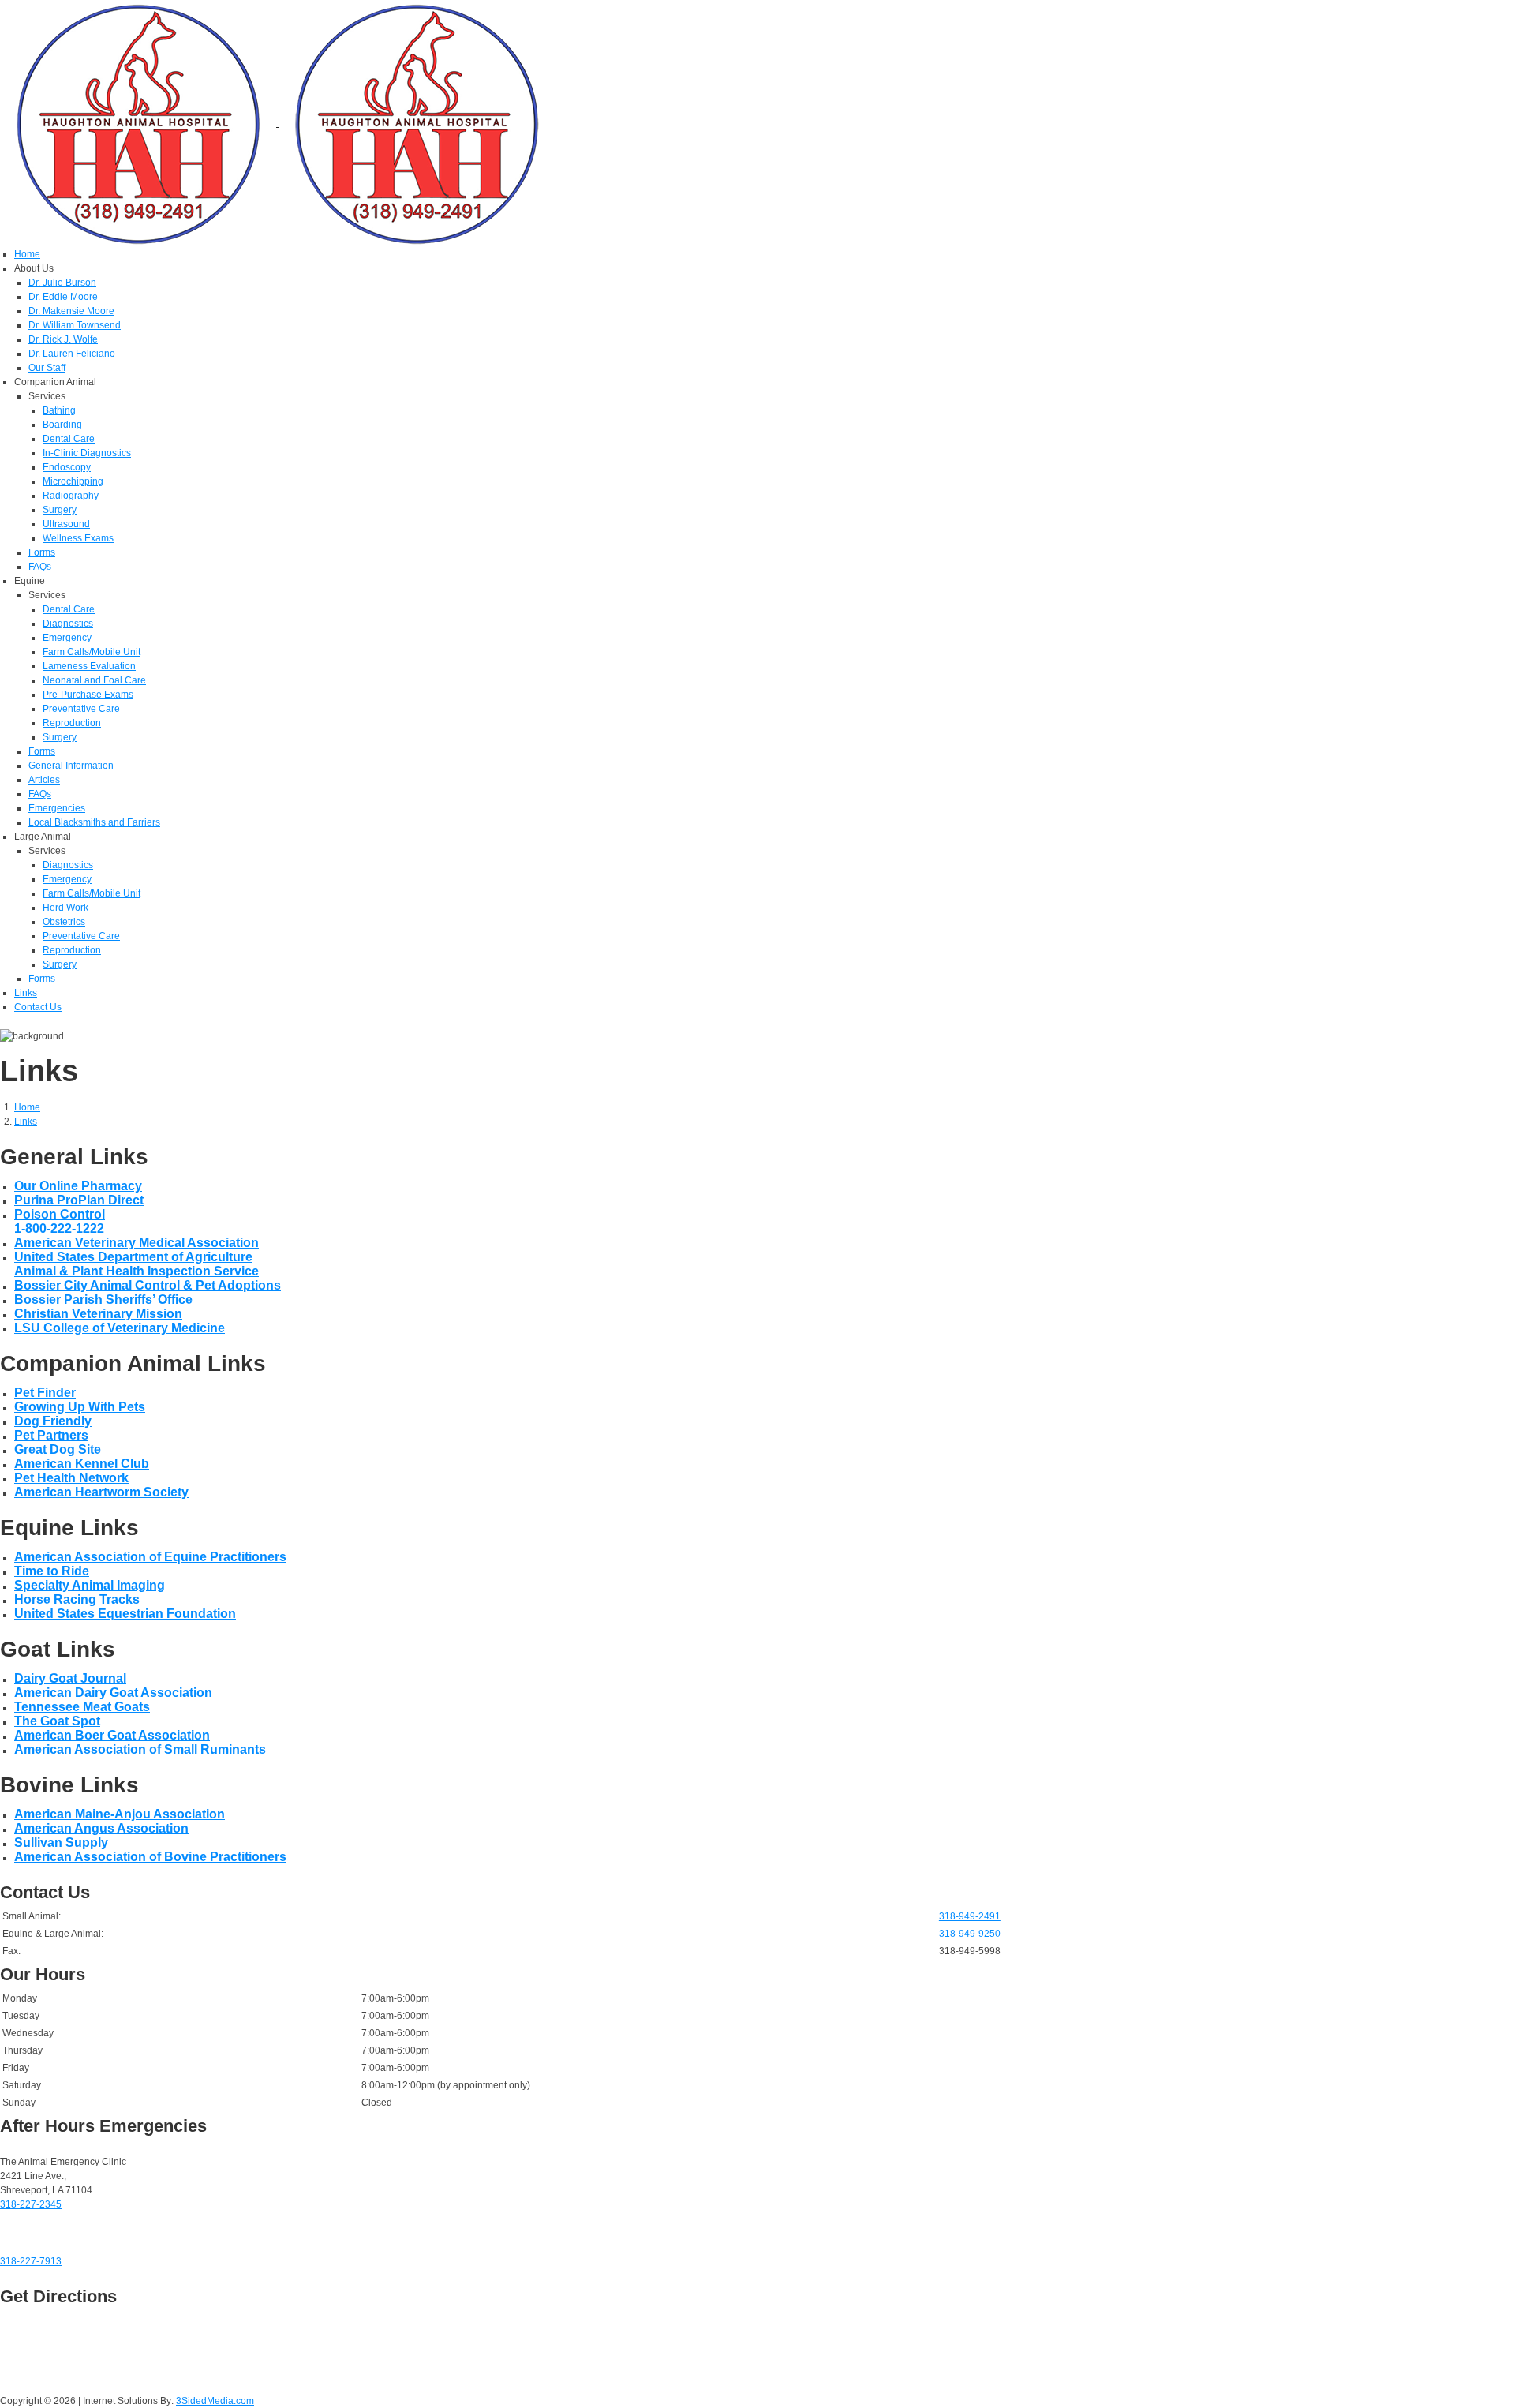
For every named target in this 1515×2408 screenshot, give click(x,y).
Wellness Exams (78, 538)
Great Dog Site (58, 1449)
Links (26, 993)
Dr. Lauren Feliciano (72, 354)
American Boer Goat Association (112, 1735)
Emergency (67, 638)
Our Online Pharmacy (78, 1186)
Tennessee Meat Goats (82, 1707)
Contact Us (38, 1007)
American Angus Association (101, 1828)
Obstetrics (64, 922)
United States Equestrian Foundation (125, 1614)
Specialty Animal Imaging (90, 1585)
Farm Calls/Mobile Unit (92, 652)
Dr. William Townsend (75, 325)
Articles (44, 780)
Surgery (60, 510)
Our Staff (47, 368)
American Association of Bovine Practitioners (150, 1857)
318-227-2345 (31, 2204)
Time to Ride (52, 1571)
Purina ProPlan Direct (79, 1200)
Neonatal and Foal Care (94, 680)
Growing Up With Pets (80, 1407)
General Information (71, 766)
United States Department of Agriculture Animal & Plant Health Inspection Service (137, 1264)
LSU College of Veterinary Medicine (120, 1328)
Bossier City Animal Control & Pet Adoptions (148, 1285)
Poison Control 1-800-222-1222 (60, 1221)
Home (27, 254)
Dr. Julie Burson (62, 283)
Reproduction (72, 723)
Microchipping (73, 481)
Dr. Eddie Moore (63, 297)
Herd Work (65, 908)
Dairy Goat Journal (70, 1678)
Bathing (59, 410)
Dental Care (69, 439)
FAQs (40, 567)
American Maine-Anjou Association (120, 1814)
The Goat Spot (57, 1721)
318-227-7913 (31, 2261)
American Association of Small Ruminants (140, 1749)
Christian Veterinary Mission (98, 1314)
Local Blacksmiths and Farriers (94, 822)
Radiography (71, 496)
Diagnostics (68, 624)
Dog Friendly (53, 1421)
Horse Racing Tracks (77, 1599)
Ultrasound (66, 524)
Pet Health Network (71, 1478)
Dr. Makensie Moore (71, 311)
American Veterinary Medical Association (137, 1243)
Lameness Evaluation (89, 666)
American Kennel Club (82, 1464)
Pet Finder (45, 1393)
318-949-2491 (970, 1916)
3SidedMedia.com (215, 2401)
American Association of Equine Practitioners (150, 1557)
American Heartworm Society (101, 1492)
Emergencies (57, 808)
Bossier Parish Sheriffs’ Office (103, 1299)
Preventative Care (81, 709)
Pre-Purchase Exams (88, 695)
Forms (42, 552)
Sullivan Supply (61, 1843)
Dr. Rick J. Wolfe (63, 339)
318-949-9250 (970, 1934)
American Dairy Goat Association (113, 1693)
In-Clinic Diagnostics (87, 453)
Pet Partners (51, 1435)
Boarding (62, 425)
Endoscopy (67, 467)
